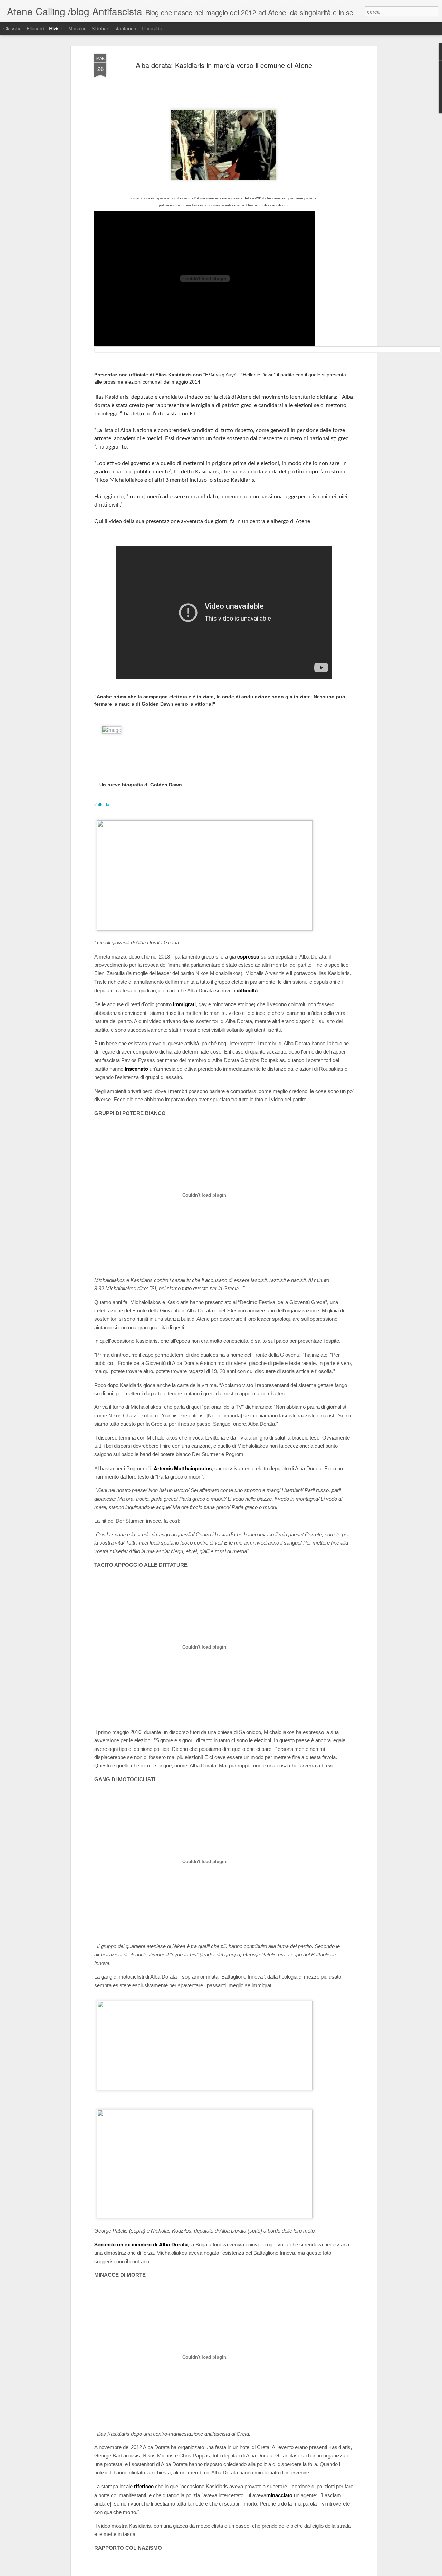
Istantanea (125, 28)
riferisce (144, 2486)
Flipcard (35, 28)
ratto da (103, 804)
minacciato (279, 2495)
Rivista (56, 28)
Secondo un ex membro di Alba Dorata (141, 2244)
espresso (248, 956)
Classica (13, 28)
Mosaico (78, 28)
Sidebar (100, 28)
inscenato (136, 1069)
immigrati (184, 1004)
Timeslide (152, 28)
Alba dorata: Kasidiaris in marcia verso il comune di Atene (224, 65)
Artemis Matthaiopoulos (183, 1468)
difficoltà (247, 990)
